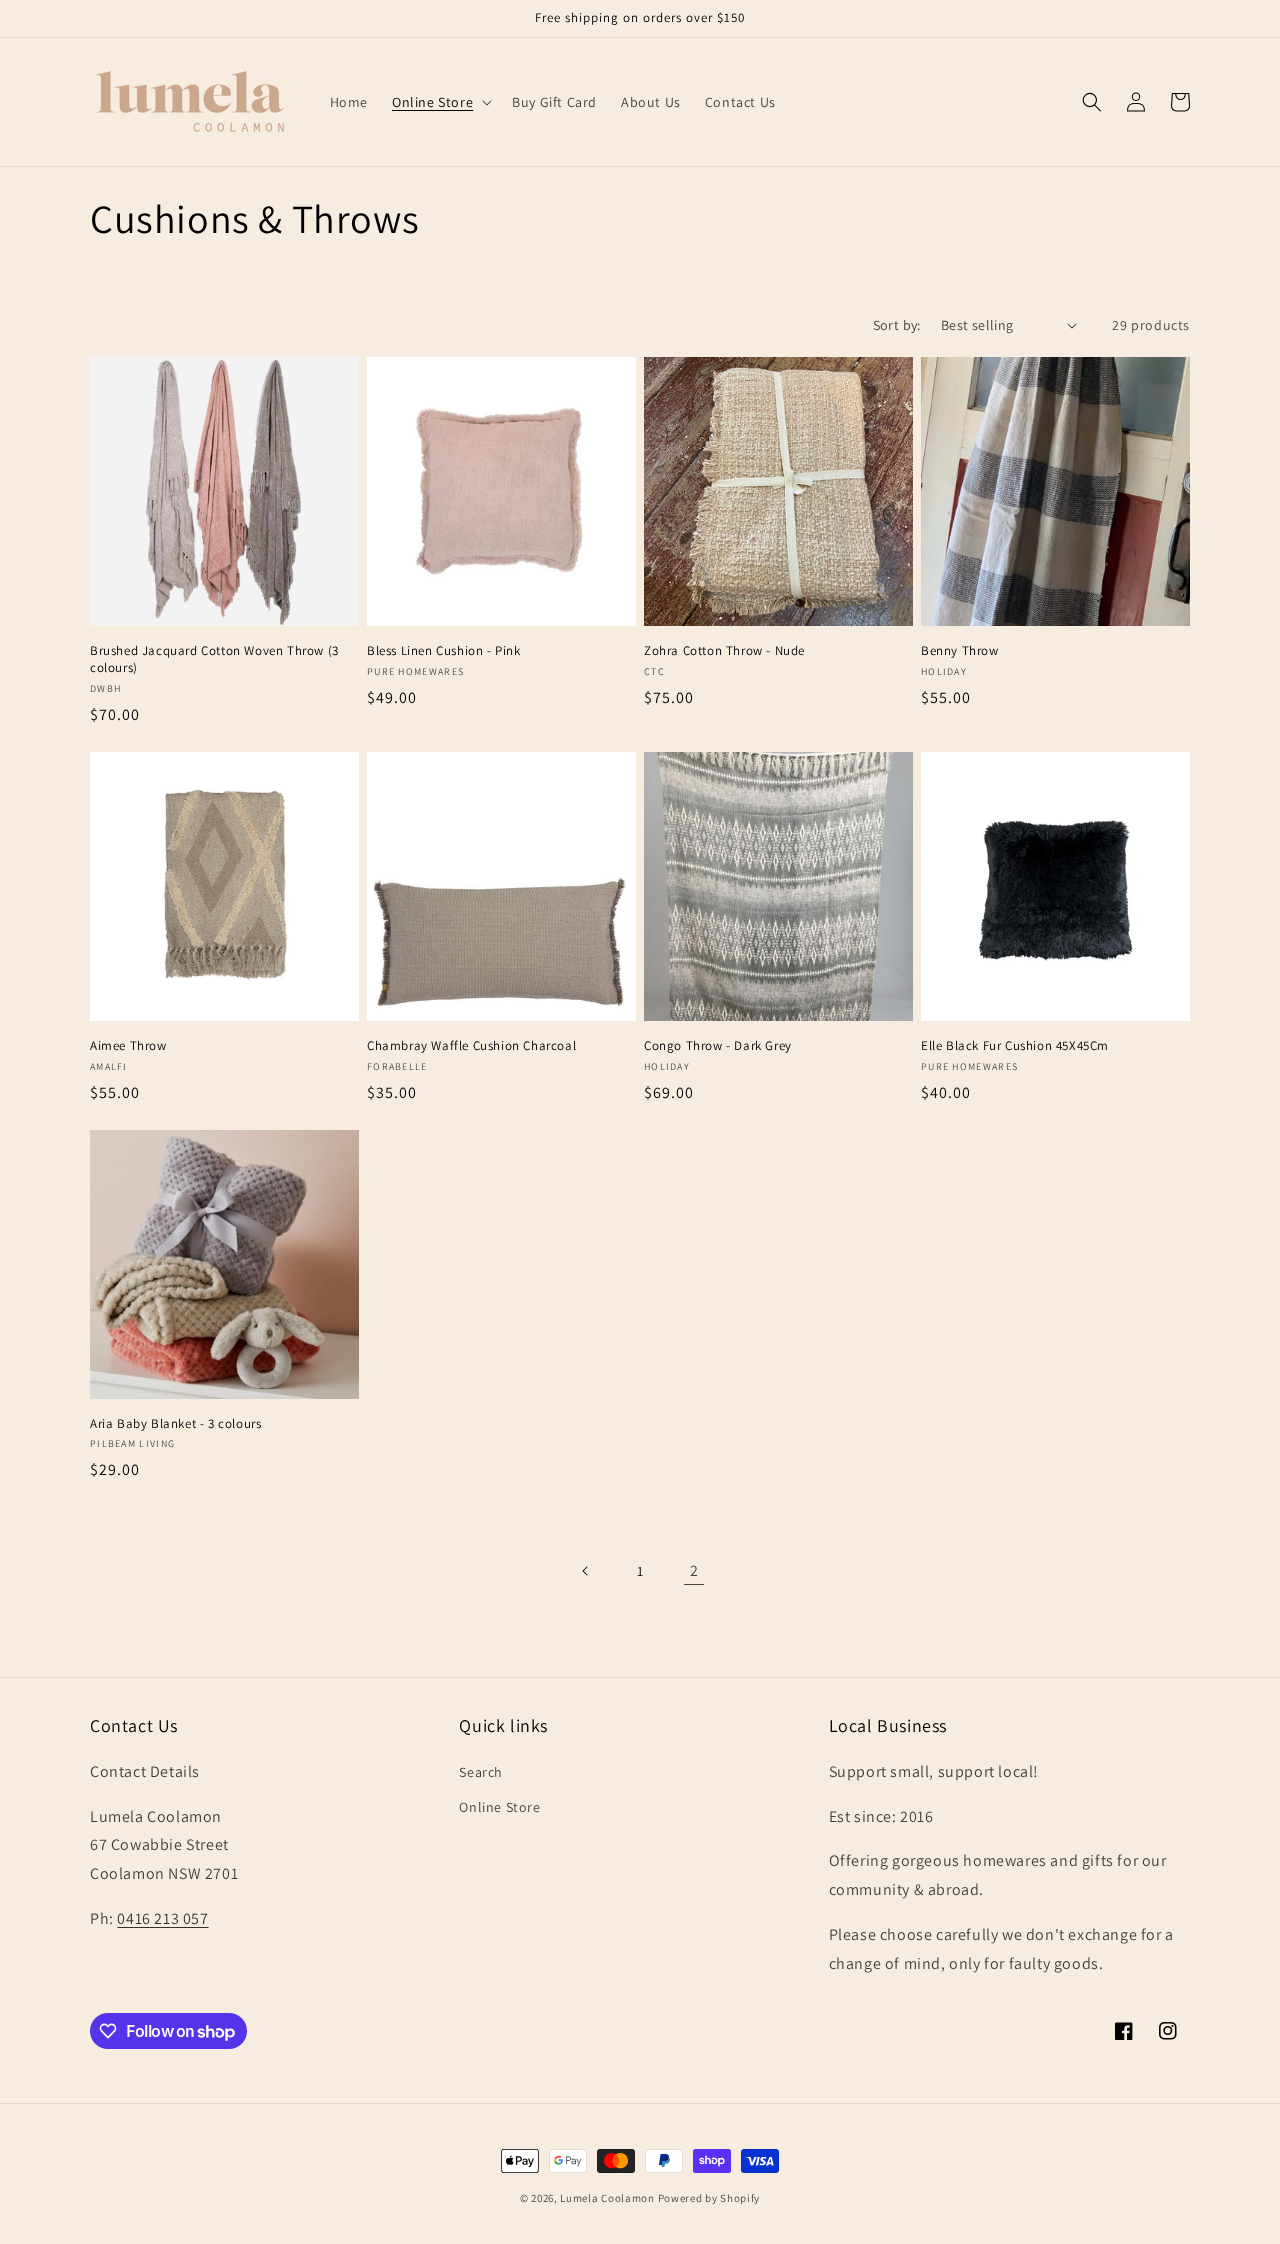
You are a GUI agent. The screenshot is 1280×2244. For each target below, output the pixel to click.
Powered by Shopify (709, 2198)
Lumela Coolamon (607, 2198)
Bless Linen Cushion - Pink (444, 651)
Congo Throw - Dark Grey (718, 1046)
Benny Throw (960, 651)
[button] (440, 102)
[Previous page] (586, 1571)
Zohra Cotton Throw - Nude (724, 651)
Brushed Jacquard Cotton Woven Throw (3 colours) (214, 659)
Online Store (499, 1807)
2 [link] (694, 1570)
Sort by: (897, 325)
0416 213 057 (162, 1918)
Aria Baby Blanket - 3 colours (175, 1424)
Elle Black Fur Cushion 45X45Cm (1015, 1046)
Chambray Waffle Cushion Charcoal (471, 1046)
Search (481, 1772)
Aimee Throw (128, 1046)
